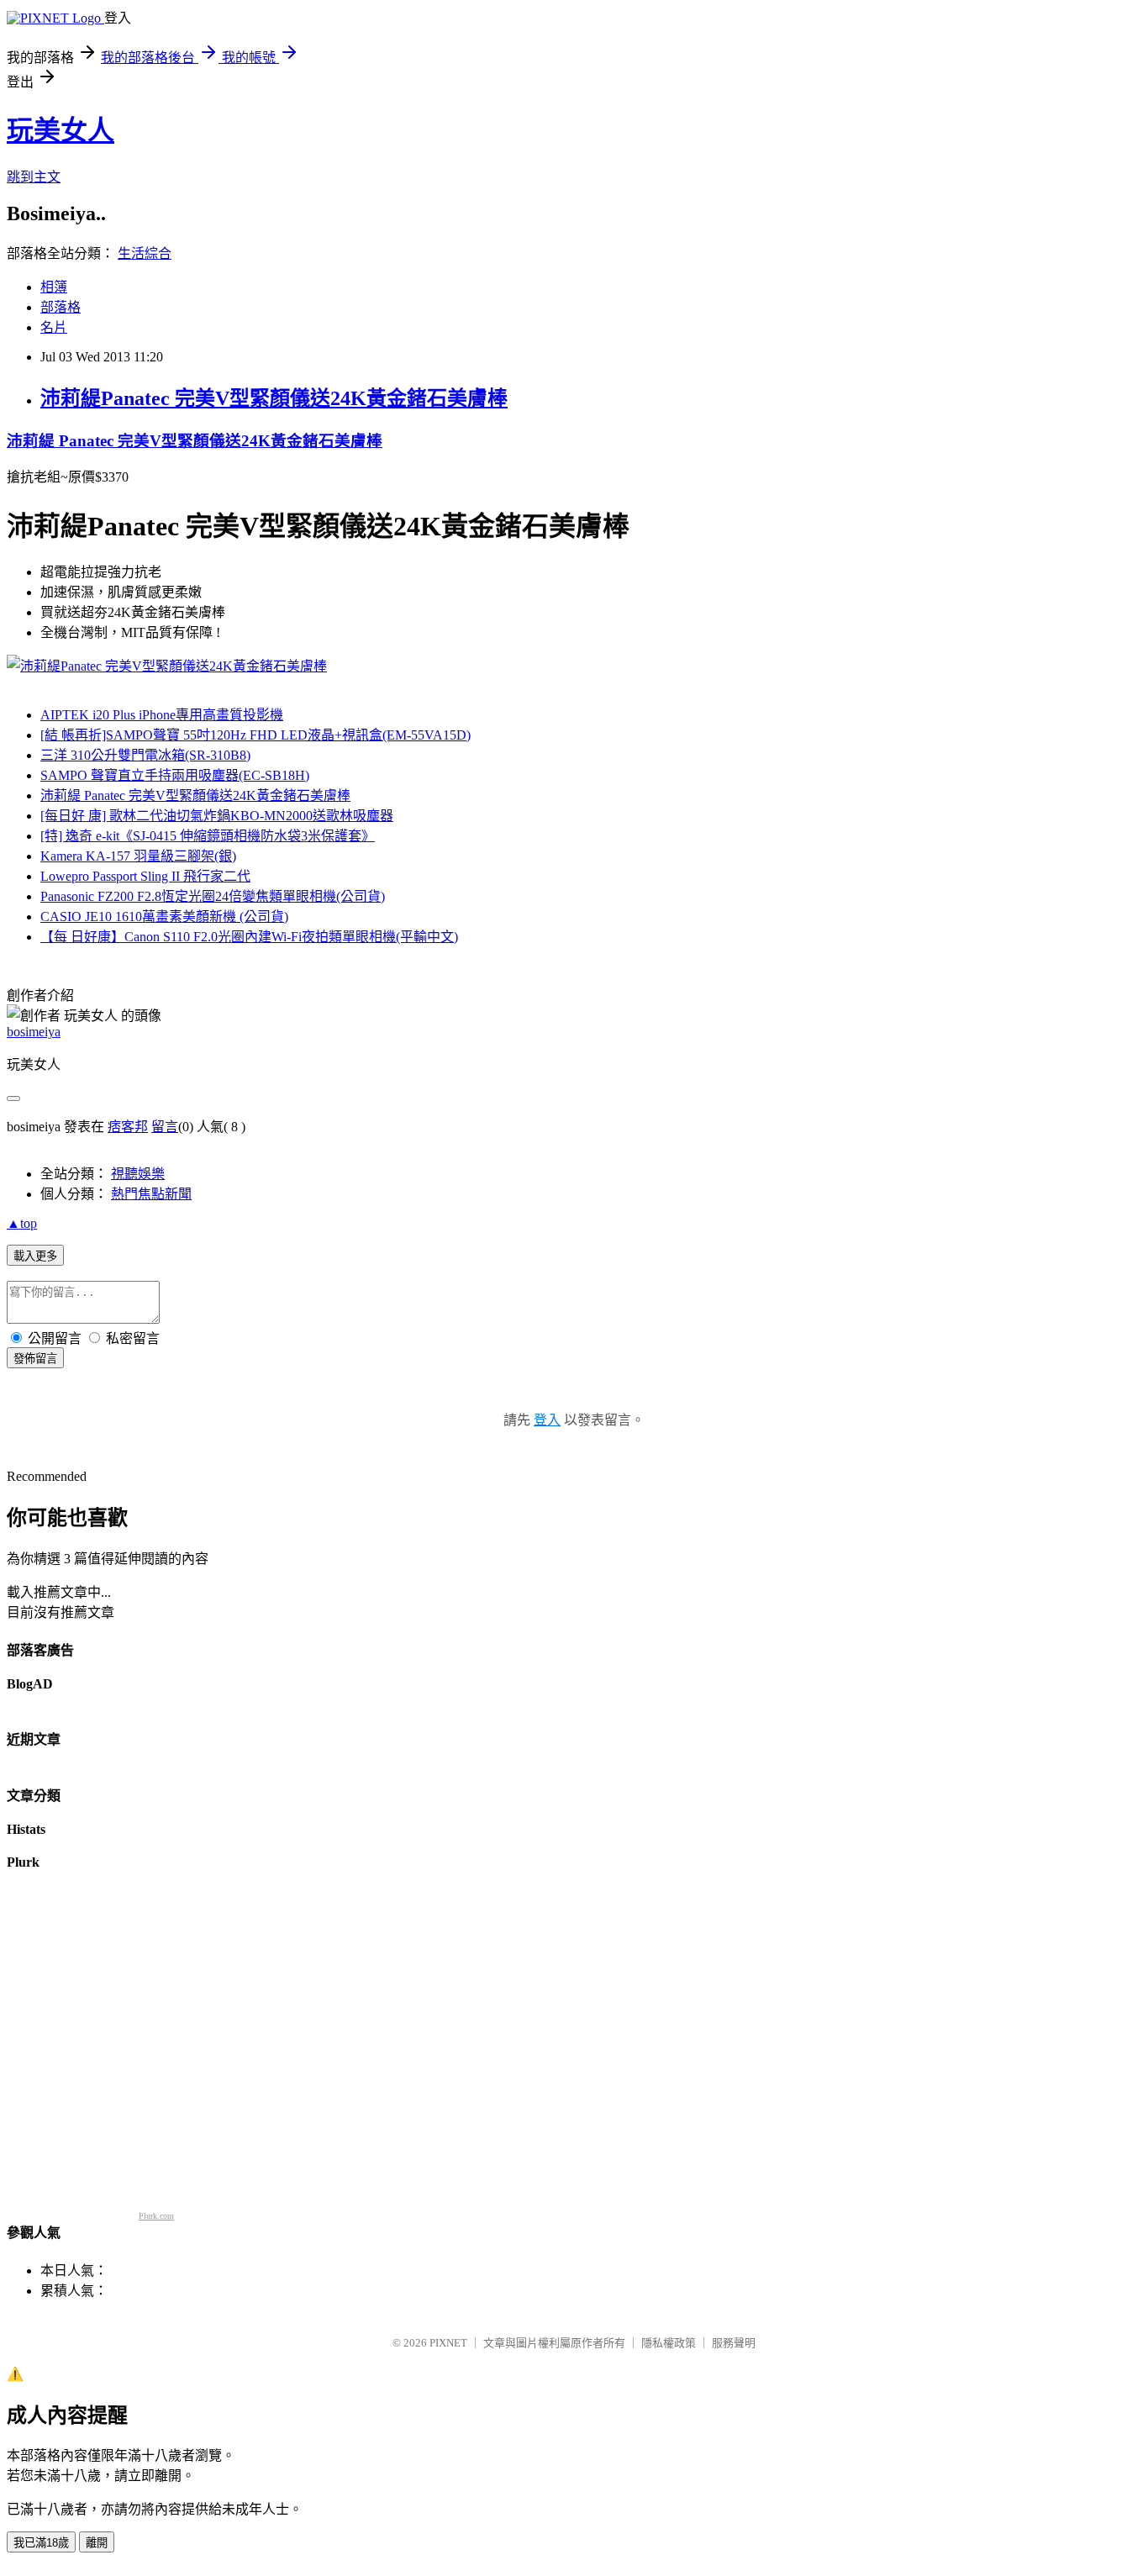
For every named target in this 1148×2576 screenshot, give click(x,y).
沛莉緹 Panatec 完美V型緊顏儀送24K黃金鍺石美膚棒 (195, 441)
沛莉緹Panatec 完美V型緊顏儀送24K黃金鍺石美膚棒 (274, 398)
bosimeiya (34, 1032)
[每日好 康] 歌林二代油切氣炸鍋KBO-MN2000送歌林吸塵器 (217, 816)
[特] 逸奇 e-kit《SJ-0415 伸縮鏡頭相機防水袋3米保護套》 (208, 836)
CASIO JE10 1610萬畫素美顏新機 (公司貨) (164, 917)
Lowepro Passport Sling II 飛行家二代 (145, 876)
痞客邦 (128, 1127)
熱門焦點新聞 (151, 1194)
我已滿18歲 (41, 2543)
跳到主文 (34, 177)
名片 (54, 327)
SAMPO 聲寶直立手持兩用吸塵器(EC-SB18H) (175, 775)
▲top (22, 1223)
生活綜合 (145, 253)
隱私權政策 (669, 2343)
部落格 (61, 307)
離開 (97, 2543)
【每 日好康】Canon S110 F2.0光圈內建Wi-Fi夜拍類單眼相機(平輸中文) (249, 937)
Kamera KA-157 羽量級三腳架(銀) (138, 856)
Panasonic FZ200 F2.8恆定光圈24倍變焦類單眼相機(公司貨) (213, 896)
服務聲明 (734, 2343)
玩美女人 (61, 130)
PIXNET (448, 2343)
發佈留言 (35, 1359)
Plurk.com (156, 2216)
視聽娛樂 (138, 1174)
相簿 (54, 287)
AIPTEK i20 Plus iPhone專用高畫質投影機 (162, 715)
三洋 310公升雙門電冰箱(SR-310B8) (145, 755)
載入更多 (35, 1256)
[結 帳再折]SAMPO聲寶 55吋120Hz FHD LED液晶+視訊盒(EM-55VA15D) (255, 735)
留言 (165, 1127)
